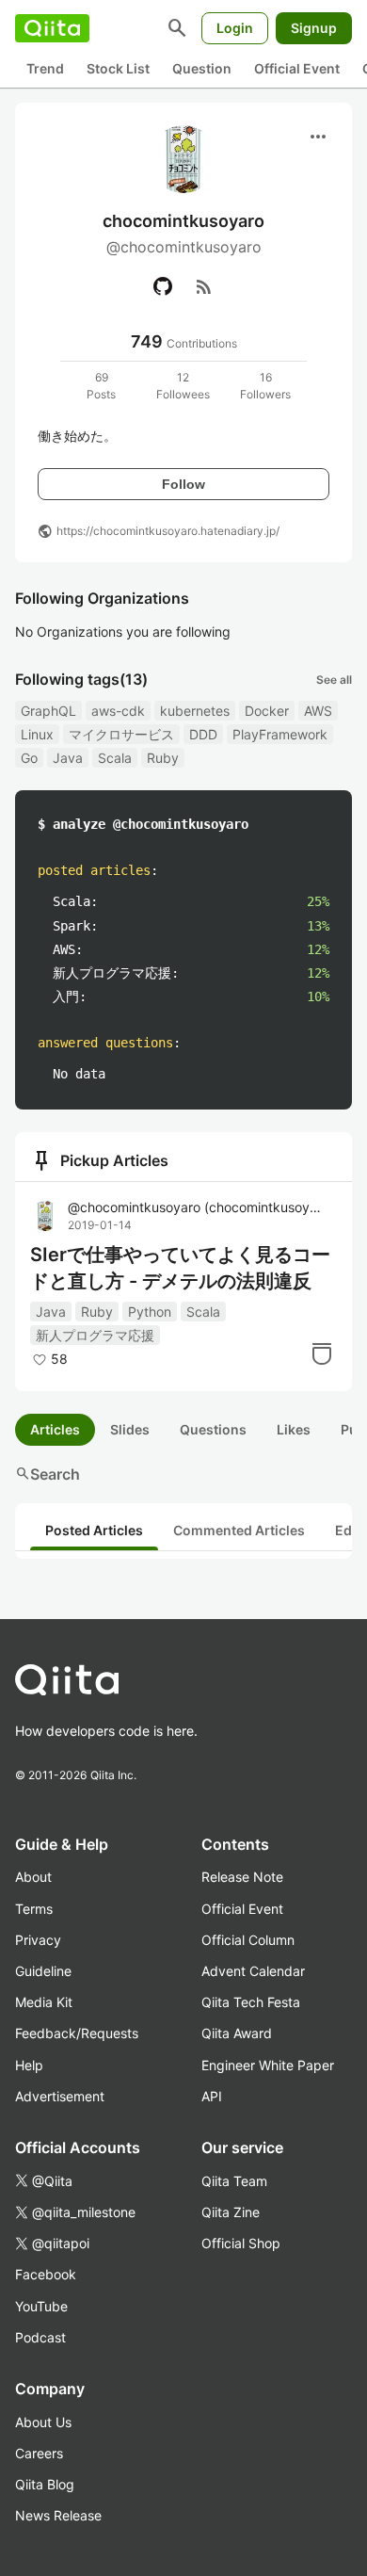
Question (202, 68)
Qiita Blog (45, 2484)
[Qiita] (52, 28)
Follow (183, 484)
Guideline (43, 1971)
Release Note (242, 1877)
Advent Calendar (253, 1971)
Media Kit (44, 2002)
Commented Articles (239, 1530)
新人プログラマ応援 (95, 1335)
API (212, 2096)
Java (68, 758)
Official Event (297, 68)
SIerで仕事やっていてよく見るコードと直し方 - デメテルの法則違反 (180, 1268)
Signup (314, 28)
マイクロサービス (121, 734)
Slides (130, 1429)
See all (334, 680)
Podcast (40, 2337)
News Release (58, 2515)
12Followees (183, 386)
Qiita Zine (231, 2212)
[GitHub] (163, 286)
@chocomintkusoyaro (197, 1207)
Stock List (118, 68)
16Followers (265, 386)
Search (48, 1474)
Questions (213, 1429)
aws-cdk (118, 711)
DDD (203, 734)
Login (235, 28)
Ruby (163, 758)
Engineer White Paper (268, 2065)
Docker (267, 711)
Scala (115, 758)
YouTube (41, 2306)
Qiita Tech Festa (251, 2002)
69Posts (101, 386)
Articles (55, 1429)
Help (29, 2065)
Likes (294, 1429)
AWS (318, 711)
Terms (34, 1909)
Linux (37, 734)
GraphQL (48, 711)
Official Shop (241, 2243)
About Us (43, 2422)
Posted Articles (94, 1530)
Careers (39, 2453)
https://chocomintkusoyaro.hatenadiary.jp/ (168, 531)
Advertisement (60, 2096)
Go (29, 758)
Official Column (248, 1940)
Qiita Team (234, 2181)
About (33, 1877)
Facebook (46, 2274)
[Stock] (322, 1353)
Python (150, 1312)
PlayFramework (280, 734)
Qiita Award (237, 2033)
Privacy (38, 1940)
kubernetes (195, 711)
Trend (45, 68)
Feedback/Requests (77, 2033)
